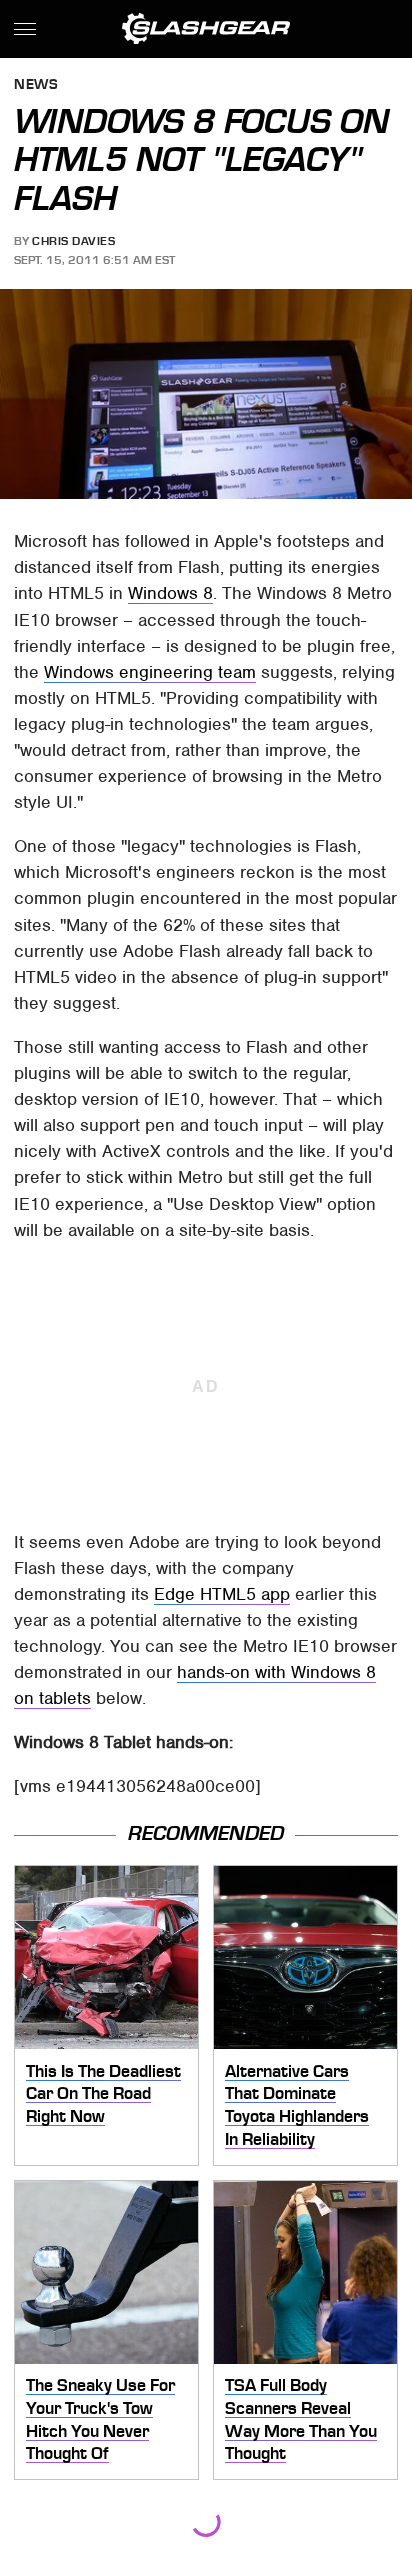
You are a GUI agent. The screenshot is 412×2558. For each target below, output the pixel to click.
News (36, 85)
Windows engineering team (150, 672)
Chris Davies (73, 241)
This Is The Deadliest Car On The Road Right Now (103, 2093)
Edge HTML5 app (222, 1594)
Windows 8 (170, 593)
